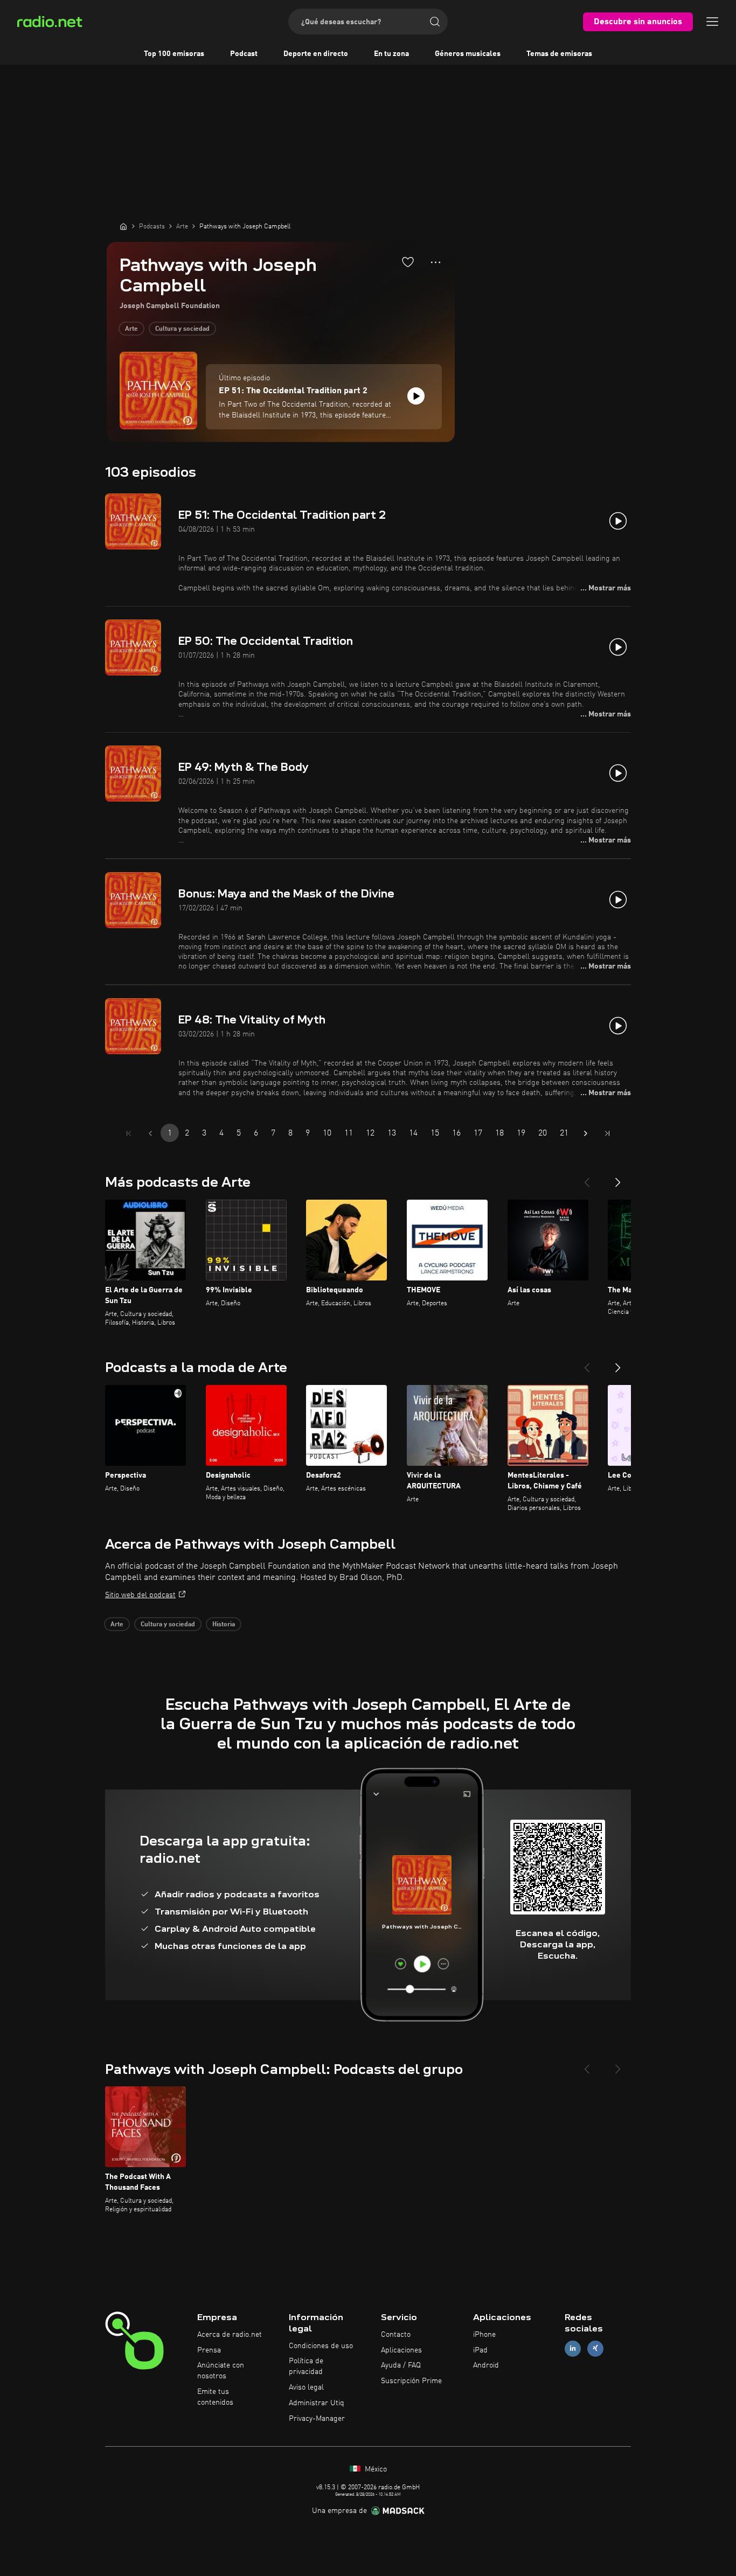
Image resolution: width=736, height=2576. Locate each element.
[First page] (129, 1133)
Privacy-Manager (317, 2419)
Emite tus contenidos (215, 2397)
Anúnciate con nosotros (221, 2371)
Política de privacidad (306, 2366)
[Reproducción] (416, 396)
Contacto (396, 2335)
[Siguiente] (618, 1178)
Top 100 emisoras (174, 54)
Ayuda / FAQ (401, 2365)
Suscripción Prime (411, 2381)
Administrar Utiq (317, 2403)
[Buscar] (435, 22)
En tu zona (391, 54)
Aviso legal (306, 2387)
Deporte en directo (316, 54)
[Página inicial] (123, 226)
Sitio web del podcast (140, 1595)
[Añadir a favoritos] (408, 262)
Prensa (209, 2350)
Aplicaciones (401, 2350)
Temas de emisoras (559, 54)
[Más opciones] (436, 262)
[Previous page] (150, 1133)
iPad (480, 2350)
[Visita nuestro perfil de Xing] (595, 2348)
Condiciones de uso (321, 2346)
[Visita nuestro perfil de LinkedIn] (573, 2348)
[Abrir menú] (712, 22)
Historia (224, 1625)
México (375, 2469)
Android (486, 2365)
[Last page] (607, 1133)
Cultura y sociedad (182, 329)
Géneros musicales (468, 54)
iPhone (484, 2335)
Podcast (244, 54)
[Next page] (586, 1133)
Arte (131, 329)
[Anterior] (587, 1178)
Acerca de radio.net (230, 2335)
